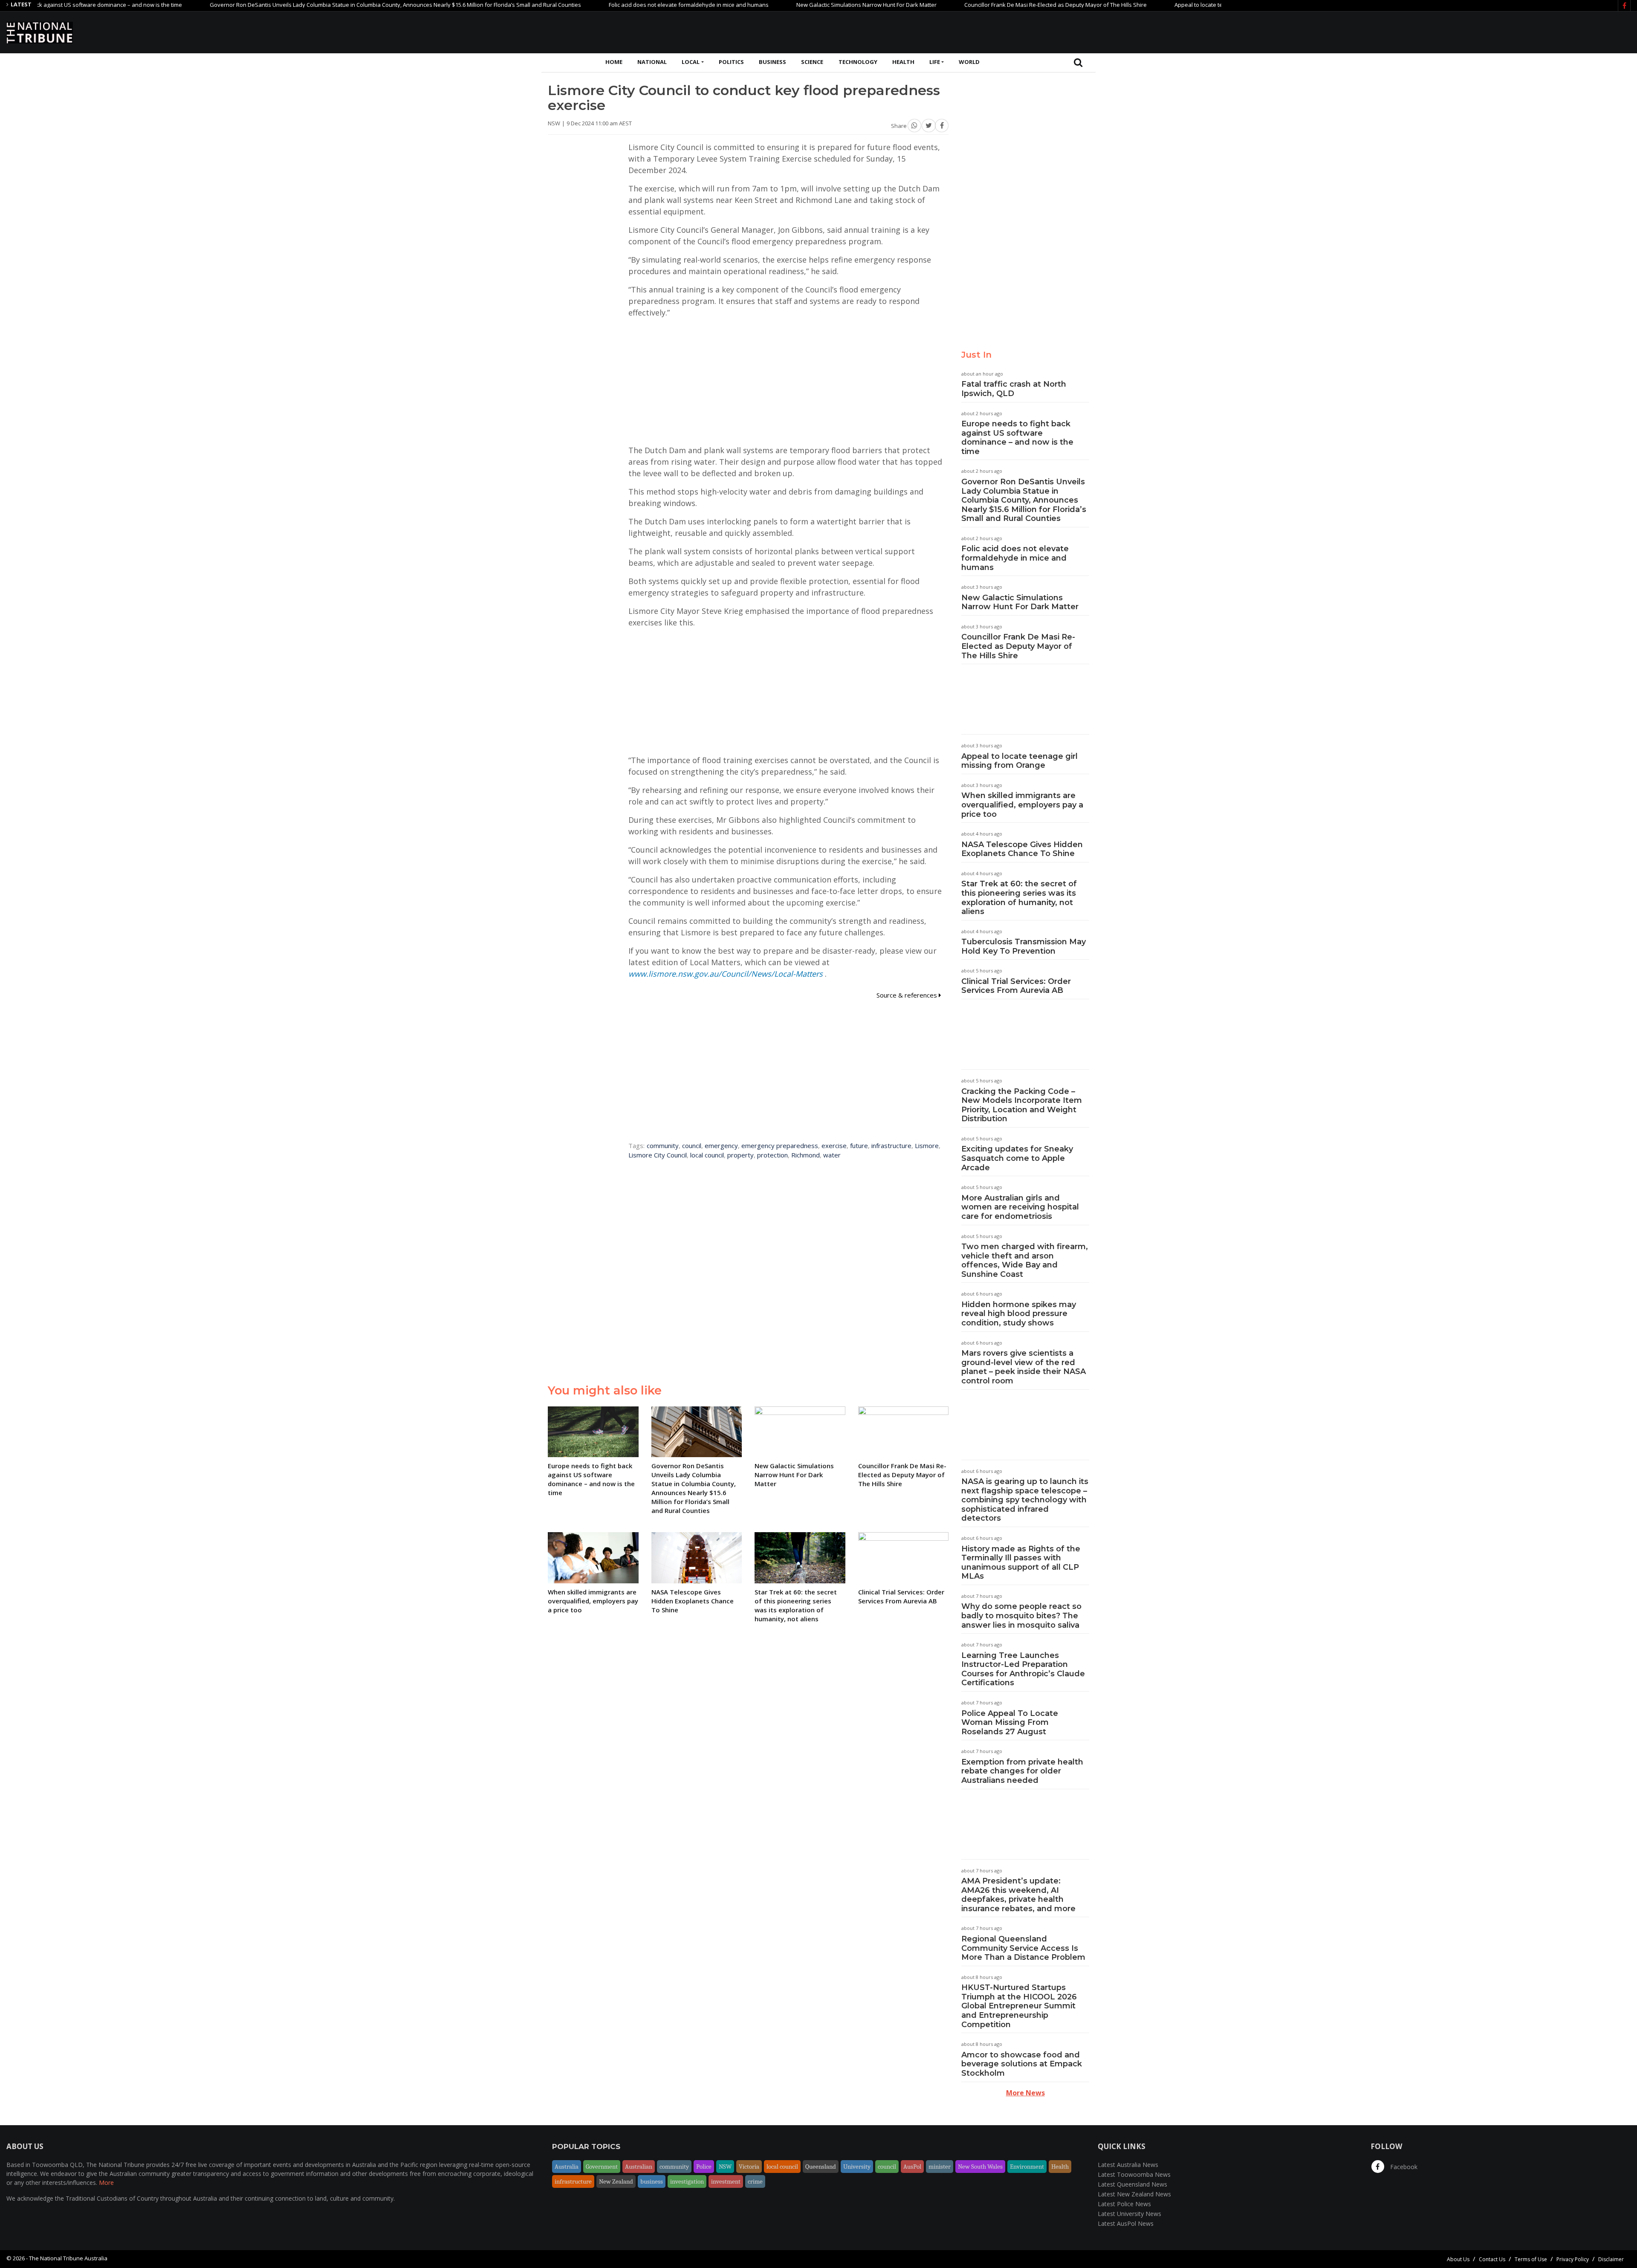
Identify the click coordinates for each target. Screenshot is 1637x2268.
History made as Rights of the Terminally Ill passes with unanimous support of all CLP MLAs (1021, 1563)
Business (772, 62)
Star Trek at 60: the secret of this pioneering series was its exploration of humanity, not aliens (1019, 898)
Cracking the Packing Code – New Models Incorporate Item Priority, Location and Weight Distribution (1022, 1105)
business (652, 2181)
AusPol (912, 2167)
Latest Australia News (1128, 2165)
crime (755, 2181)
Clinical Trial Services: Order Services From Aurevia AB (1016, 986)
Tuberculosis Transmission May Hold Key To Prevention (1024, 946)
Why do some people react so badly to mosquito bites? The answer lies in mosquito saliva (1021, 1616)
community (663, 1146)
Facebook (1403, 2167)
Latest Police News (1124, 2204)
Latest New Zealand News (1134, 2194)
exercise (834, 1146)
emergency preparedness (780, 1146)
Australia (567, 2167)
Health (903, 62)
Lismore (927, 1146)
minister (940, 2167)
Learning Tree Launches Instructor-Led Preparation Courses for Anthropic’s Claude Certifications (1023, 1669)
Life (935, 62)
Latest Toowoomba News (1134, 2174)
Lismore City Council (658, 1155)
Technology (858, 62)
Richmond (805, 1155)
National (652, 62)
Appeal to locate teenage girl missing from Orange (1149, 5)
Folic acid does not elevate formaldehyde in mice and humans (598, 5)
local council (707, 1155)
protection (772, 1155)
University (857, 2167)
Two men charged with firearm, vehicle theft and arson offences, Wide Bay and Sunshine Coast (1025, 1260)
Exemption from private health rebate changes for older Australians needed (1022, 1771)
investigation (687, 2181)
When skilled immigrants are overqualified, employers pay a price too (1022, 805)
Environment (1027, 2167)
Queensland (821, 2167)
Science (812, 62)
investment (726, 2181)
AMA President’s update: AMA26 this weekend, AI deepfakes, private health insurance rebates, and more (1018, 1895)
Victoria (749, 2167)
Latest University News (1129, 2214)
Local (691, 62)
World (969, 62)
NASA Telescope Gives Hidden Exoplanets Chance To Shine (1022, 849)
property (740, 1155)
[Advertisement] (1475, 31)
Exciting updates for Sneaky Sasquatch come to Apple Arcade (1017, 1158)
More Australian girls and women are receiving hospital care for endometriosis (1020, 1207)
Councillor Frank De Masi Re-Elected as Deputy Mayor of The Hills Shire (965, 5)
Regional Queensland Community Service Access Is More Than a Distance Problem (1023, 1948)
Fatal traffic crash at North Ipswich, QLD (1014, 389)
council (692, 1146)
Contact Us (1492, 2259)
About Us (1458, 2259)
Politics (731, 62)
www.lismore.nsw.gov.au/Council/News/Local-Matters (726, 974)
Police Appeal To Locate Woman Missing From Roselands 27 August (1010, 1723)
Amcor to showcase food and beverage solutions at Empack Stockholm (1022, 2064)
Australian (639, 2167)
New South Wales (980, 2167)
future (859, 1146)
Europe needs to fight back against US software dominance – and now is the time (1017, 438)
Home (614, 62)
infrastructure (891, 1146)
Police (704, 2167)
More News (1025, 2093)
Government (602, 2167)
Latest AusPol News (1126, 2223)
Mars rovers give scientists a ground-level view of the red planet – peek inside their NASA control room (1024, 1367)
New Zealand (616, 2181)
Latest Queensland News (1132, 2184)
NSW (725, 2167)
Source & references (908, 995)
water (832, 1155)
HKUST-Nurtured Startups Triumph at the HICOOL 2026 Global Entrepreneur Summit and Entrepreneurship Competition (1019, 2006)
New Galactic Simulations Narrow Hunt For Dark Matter (776, 5)
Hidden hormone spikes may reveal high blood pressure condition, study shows (1019, 1314)
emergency (721, 1146)
